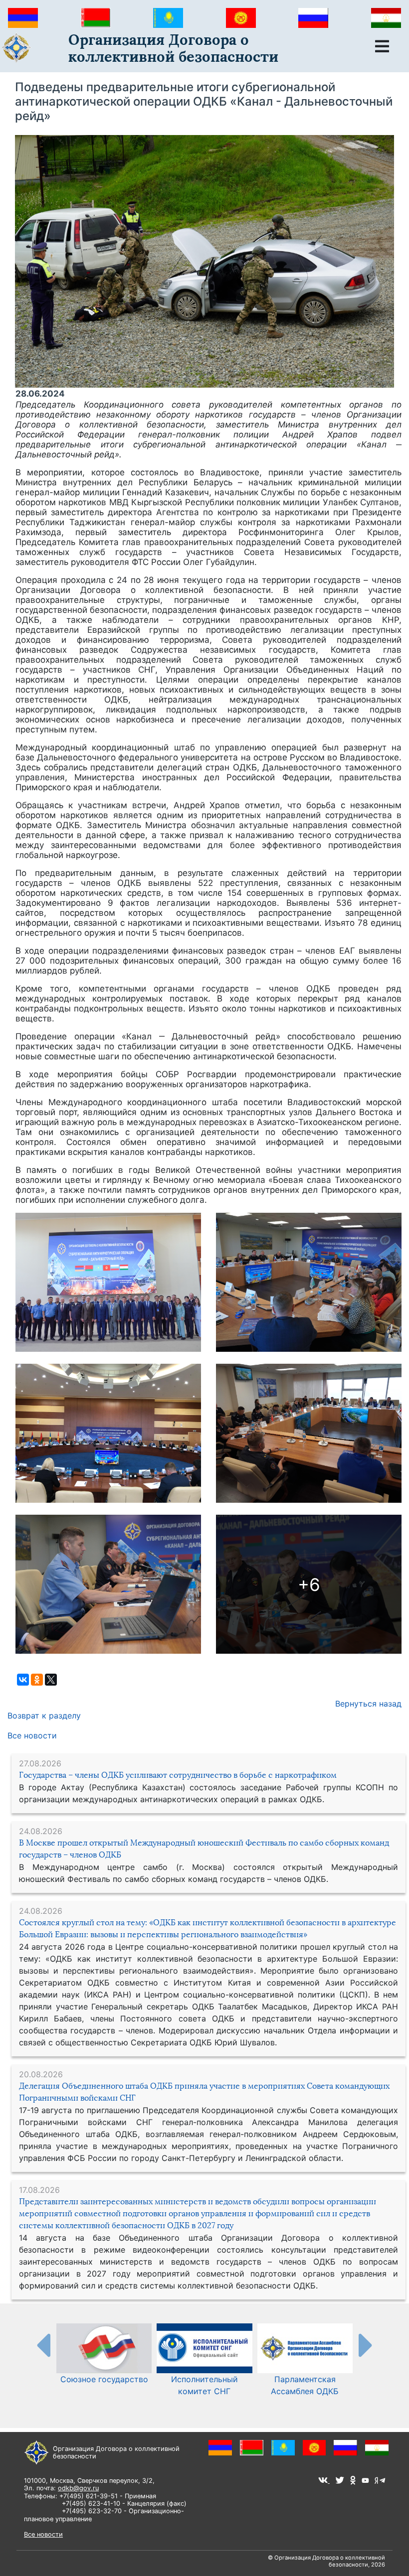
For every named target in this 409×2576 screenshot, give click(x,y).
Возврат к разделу (44, 1716)
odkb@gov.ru (78, 2488)
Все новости (32, 1735)
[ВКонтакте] (23, 1680)
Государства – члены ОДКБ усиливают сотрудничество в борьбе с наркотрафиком (178, 1775)
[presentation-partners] (43, 2345)
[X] (51, 1680)
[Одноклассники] (37, 1680)
